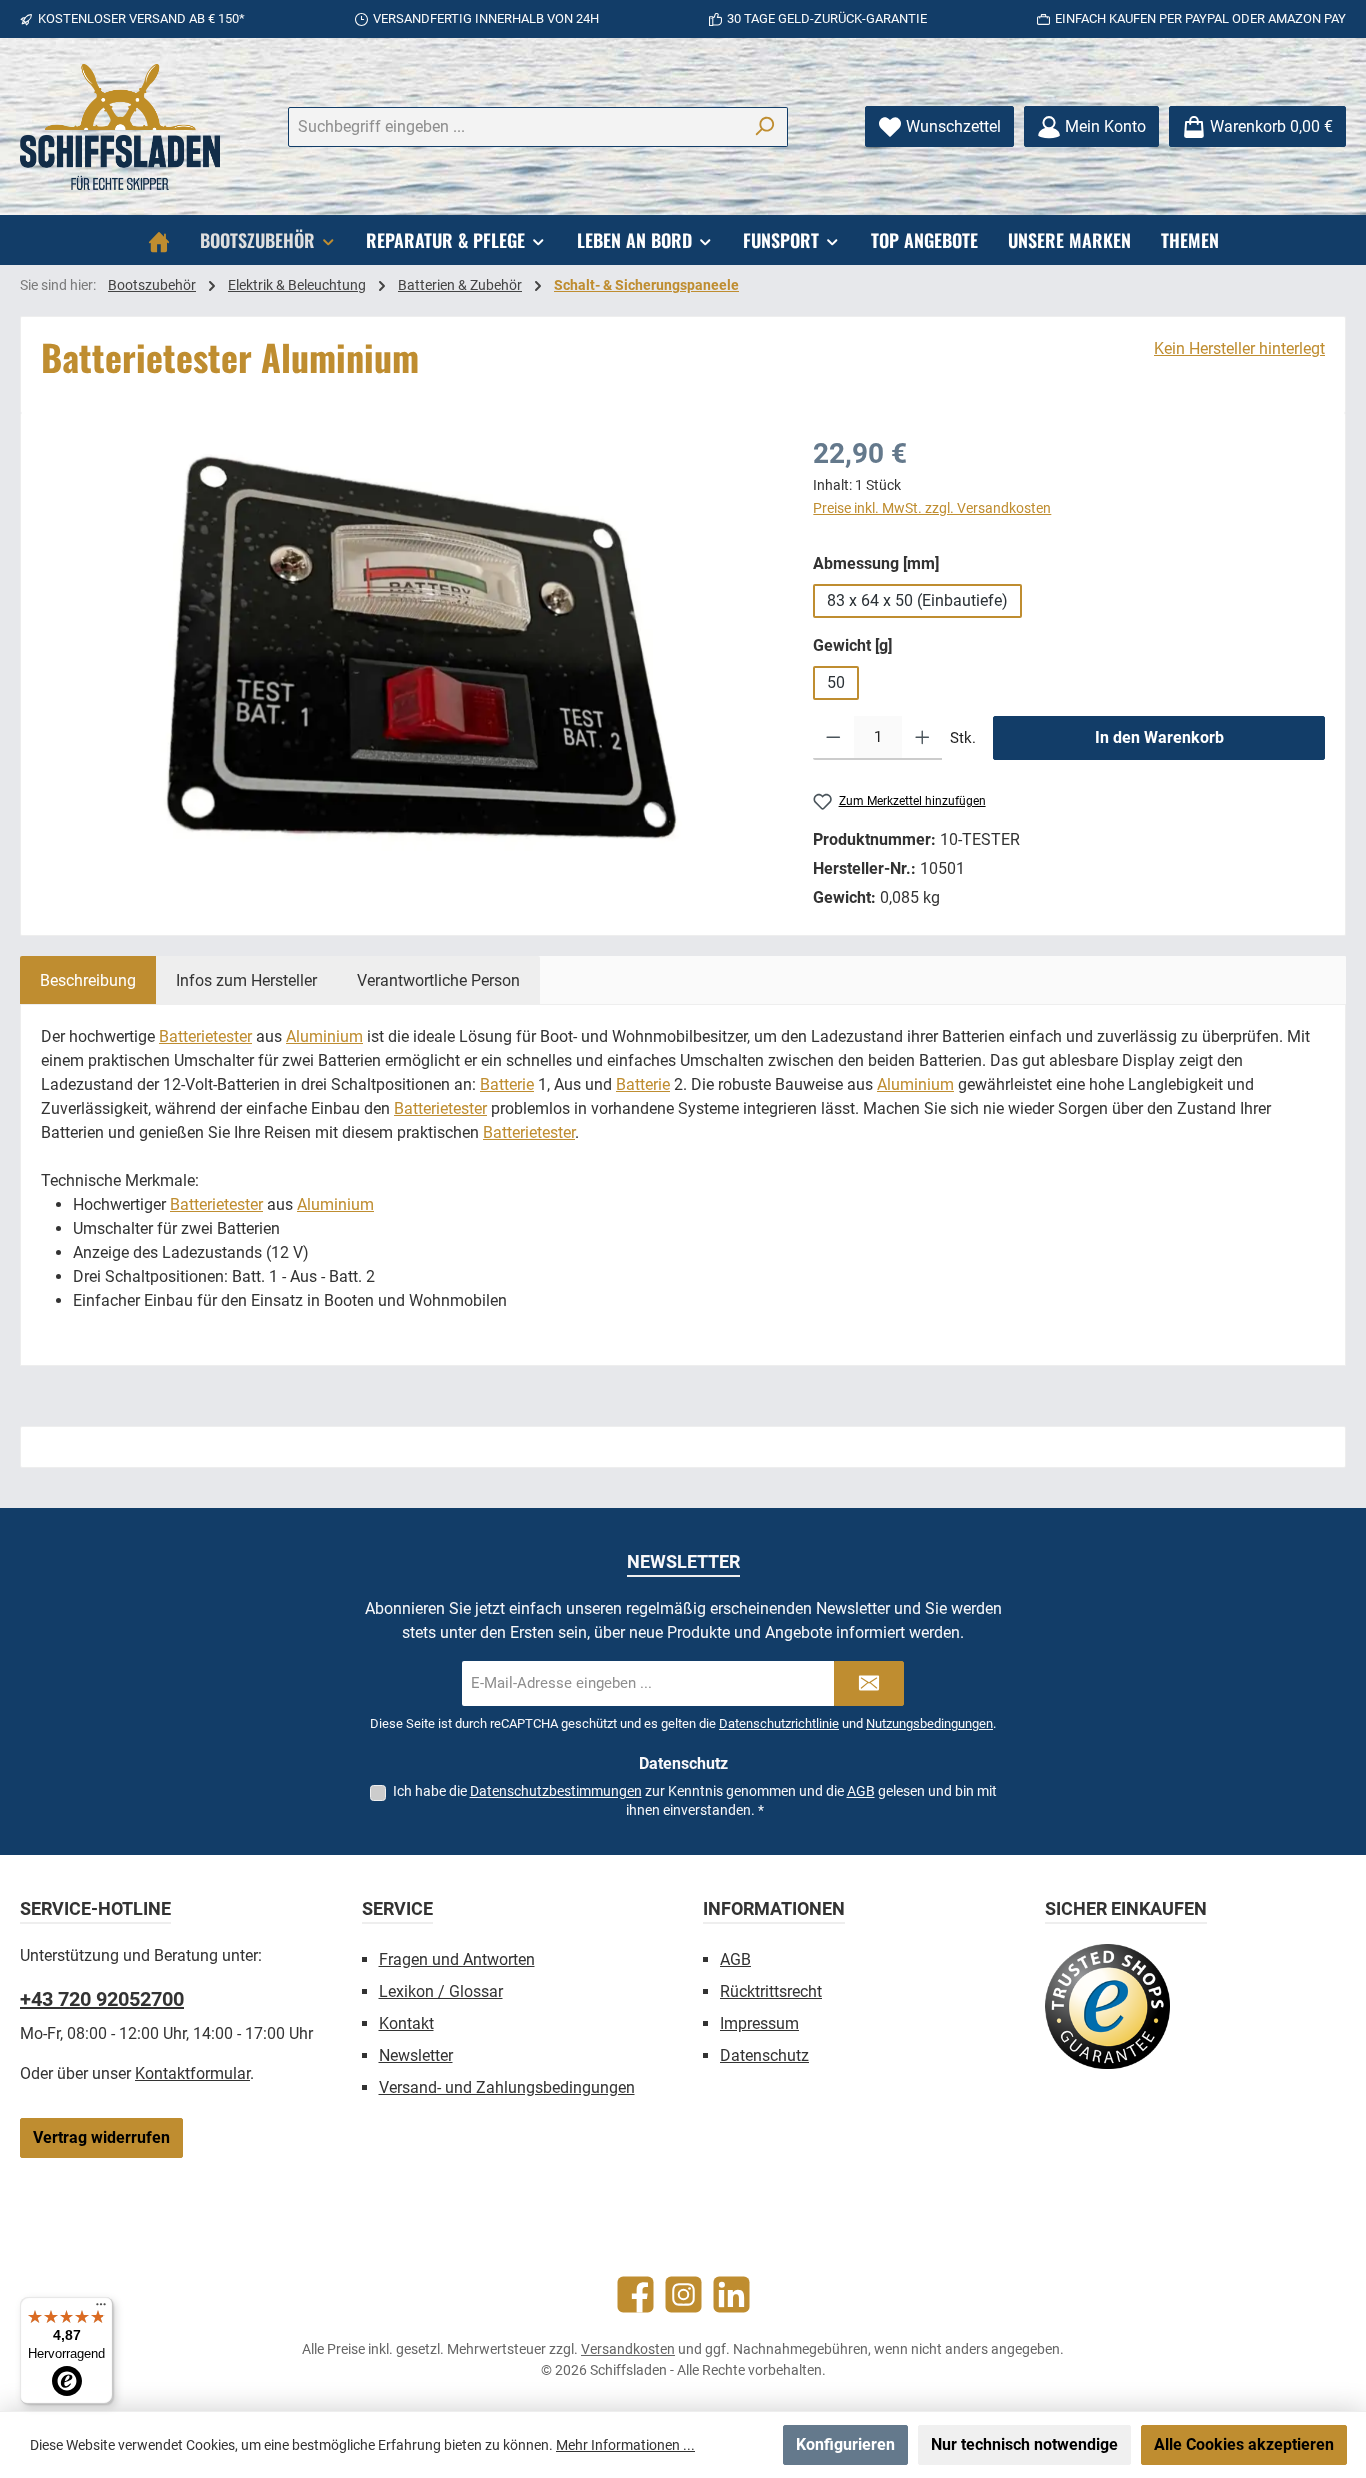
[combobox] (515, 127)
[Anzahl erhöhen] (922, 738)
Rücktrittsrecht (771, 1991)
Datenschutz (764, 2055)
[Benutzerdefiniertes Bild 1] (1107, 2006)
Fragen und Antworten (457, 1959)
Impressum (759, 2023)
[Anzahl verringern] (833, 738)
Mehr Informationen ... (625, 2445)
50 (836, 682)
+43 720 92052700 (102, 1999)
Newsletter (416, 2055)
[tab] (88, 980)
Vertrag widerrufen (101, 2137)
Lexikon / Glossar (441, 1991)
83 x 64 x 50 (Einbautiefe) (917, 600)
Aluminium (324, 1036)
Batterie (507, 1084)
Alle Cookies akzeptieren (1244, 2444)
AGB (861, 1791)
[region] (407, 648)
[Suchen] (764, 127)
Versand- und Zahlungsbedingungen (507, 2087)
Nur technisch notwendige (1024, 2444)
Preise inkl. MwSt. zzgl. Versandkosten (932, 508)
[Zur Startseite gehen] (120, 127)
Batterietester (205, 1036)
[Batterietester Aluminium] (407, 648)
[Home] (159, 240)
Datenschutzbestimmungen (556, 1791)
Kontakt (406, 2023)
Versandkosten (628, 2349)
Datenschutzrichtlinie (779, 1723)
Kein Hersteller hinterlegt (1239, 348)
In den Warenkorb (1159, 737)
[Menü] (101, 2309)
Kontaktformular (192, 2073)
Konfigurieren (845, 2444)
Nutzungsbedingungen (929, 1723)
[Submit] (869, 1683)
